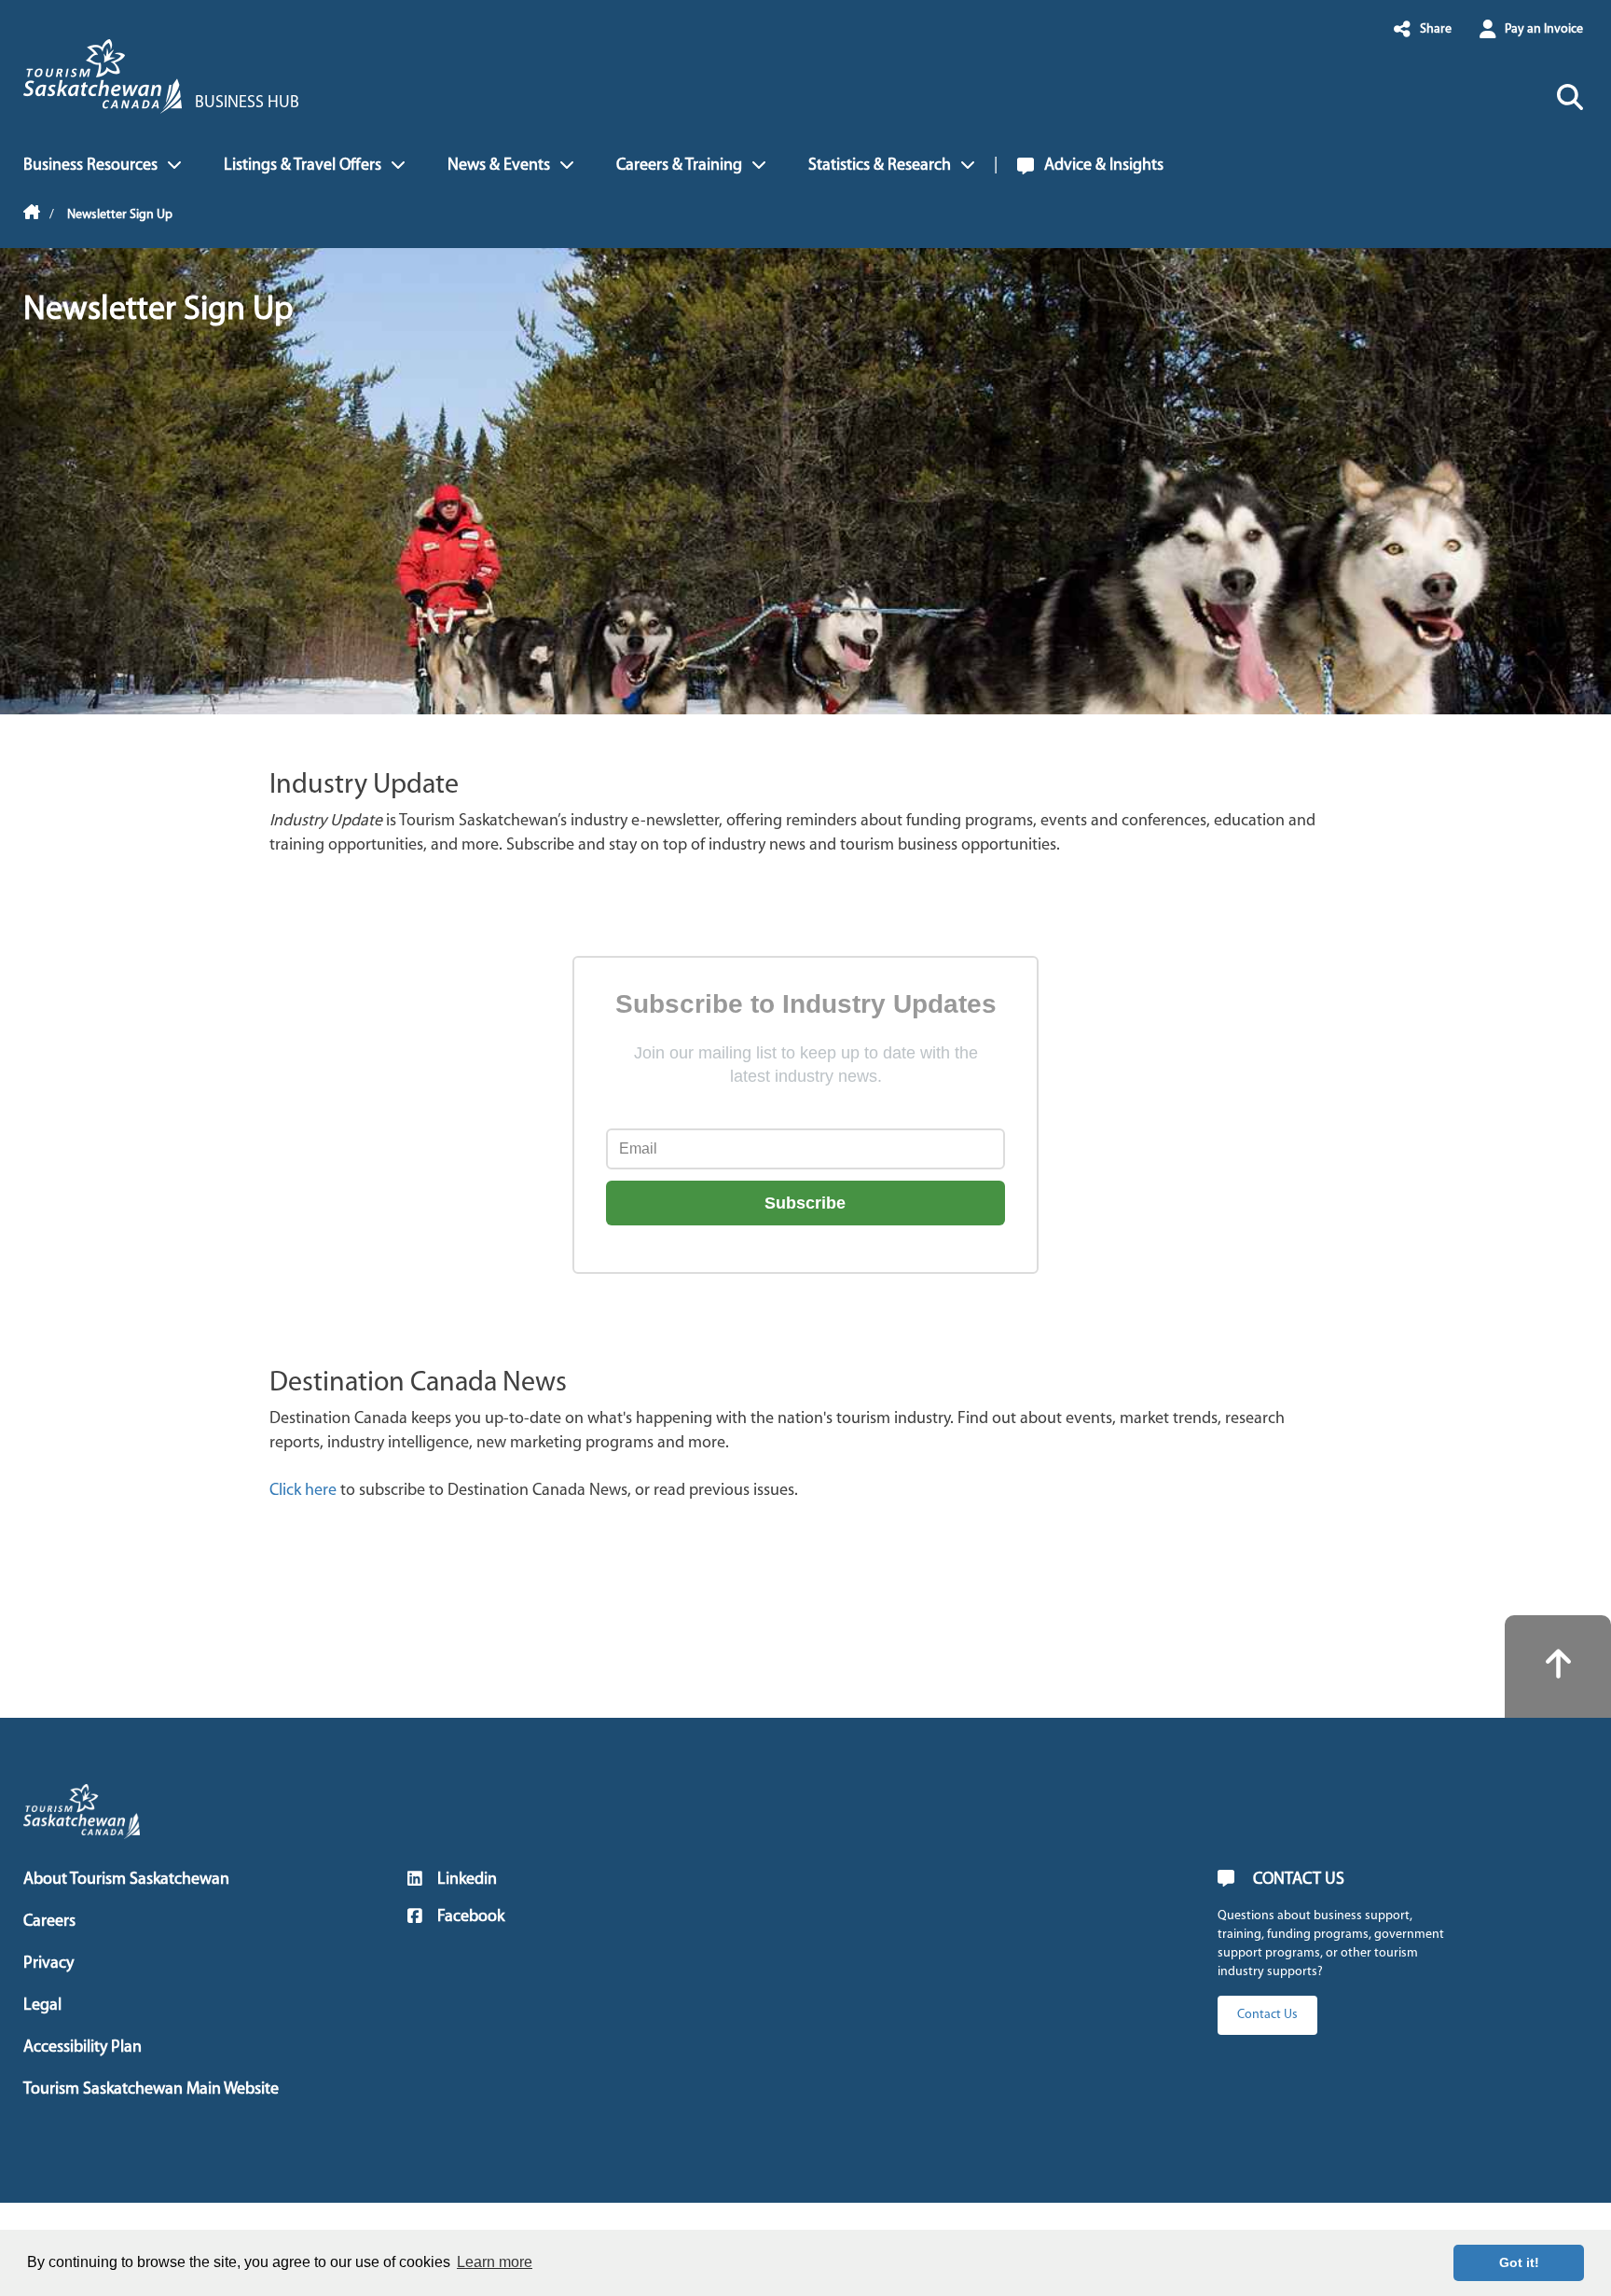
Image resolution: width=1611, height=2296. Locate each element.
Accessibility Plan (83, 2048)
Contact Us (1267, 2015)
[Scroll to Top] (1558, 1667)
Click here (303, 1491)
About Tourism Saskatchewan (126, 1880)
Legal (42, 2006)
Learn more (495, 2262)
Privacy (48, 1964)
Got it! (1519, 2262)
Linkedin (467, 1880)
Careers (49, 1922)
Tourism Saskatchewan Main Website (151, 2090)
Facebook (471, 1917)
